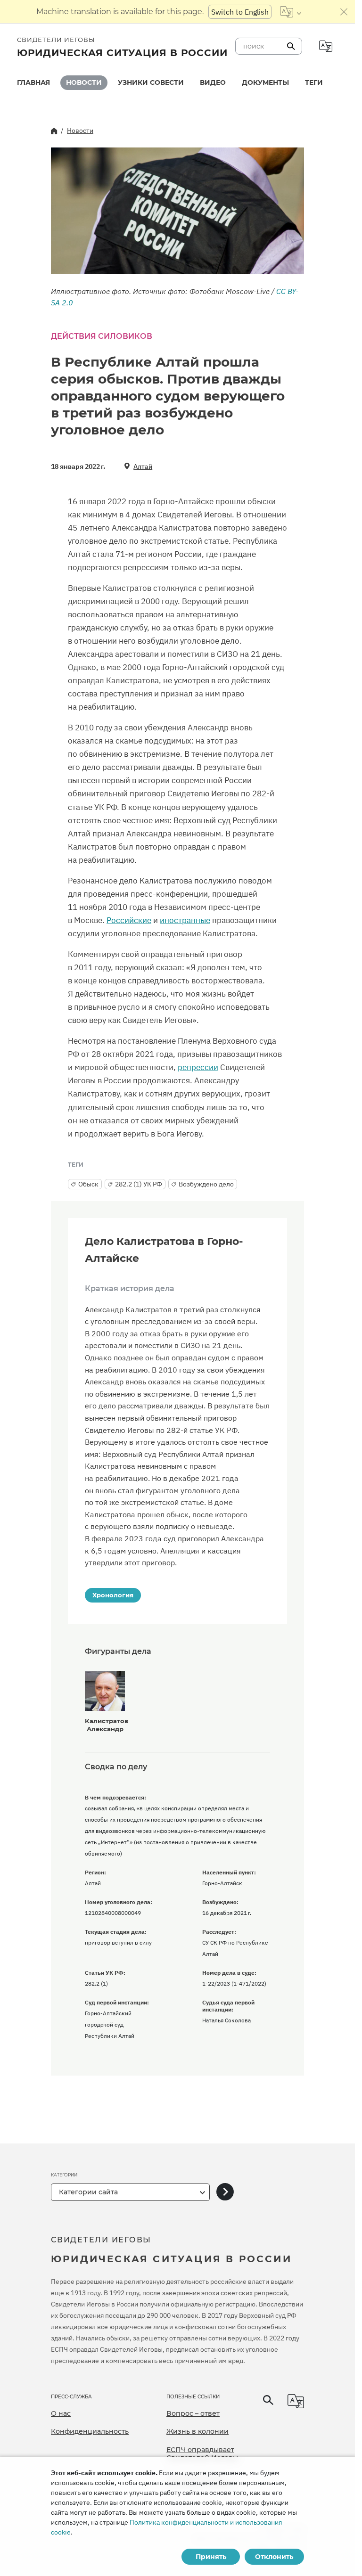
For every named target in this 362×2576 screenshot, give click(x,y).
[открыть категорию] (225, 2192)
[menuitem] (33, 83)
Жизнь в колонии (197, 2431)
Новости (84, 82)
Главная (33, 82)
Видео (213, 82)
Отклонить (274, 2557)
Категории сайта (88, 2192)
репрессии (198, 1067)
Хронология (113, 1595)
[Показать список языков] (291, 12)
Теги (314, 82)
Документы (265, 82)
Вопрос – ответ (193, 2413)
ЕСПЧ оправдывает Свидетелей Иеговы (202, 2454)
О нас (61, 2413)
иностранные (185, 920)
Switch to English (240, 12)
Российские (129, 920)
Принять (211, 2557)
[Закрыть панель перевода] (344, 12)
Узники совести (151, 82)
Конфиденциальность (90, 2431)
